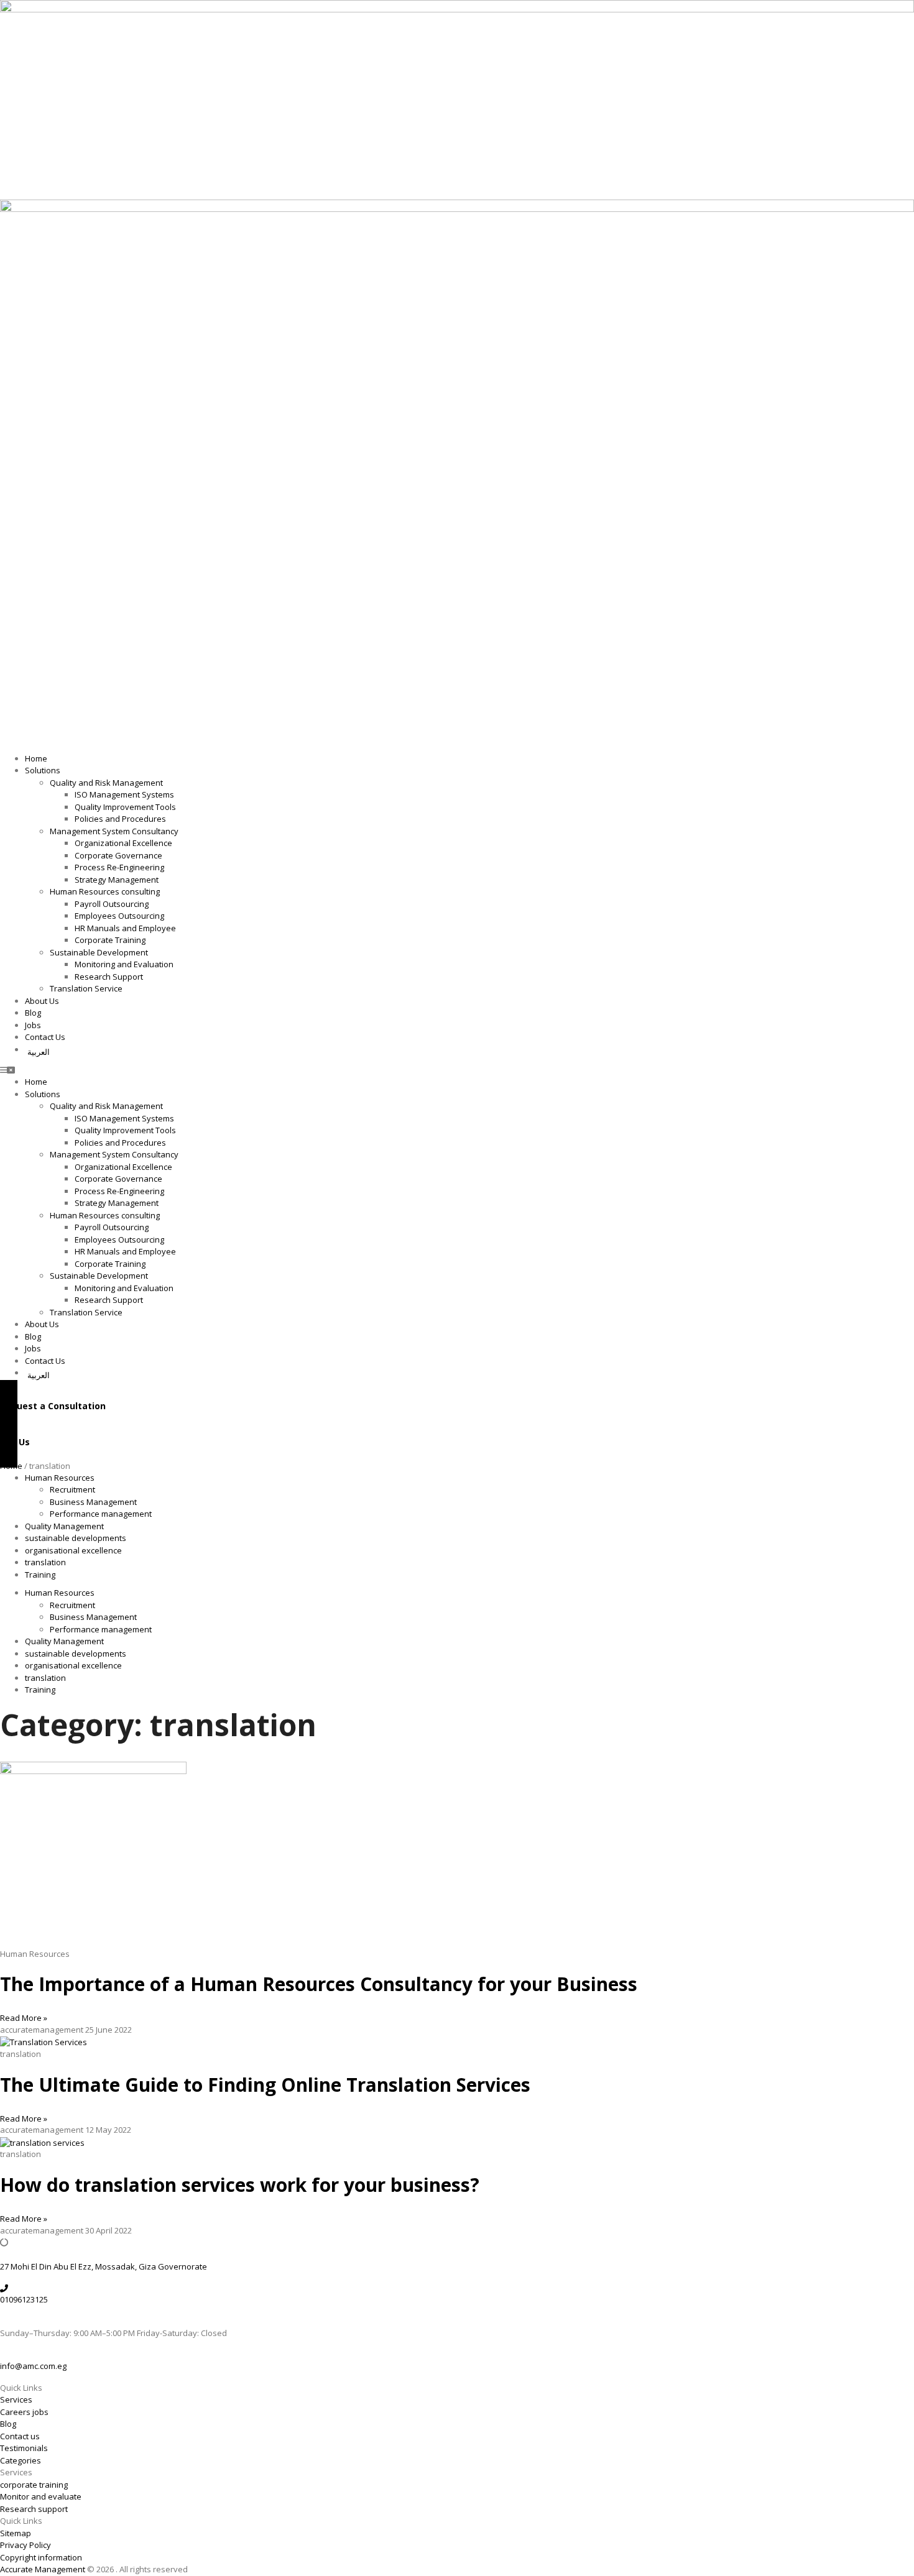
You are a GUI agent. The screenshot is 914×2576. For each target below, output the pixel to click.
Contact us (20, 2436)
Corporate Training (110, 940)
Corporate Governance (118, 855)
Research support (34, 2509)
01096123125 (24, 2299)
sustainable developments (76, 1538)
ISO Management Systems (124, 794)
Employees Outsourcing (119, 916)
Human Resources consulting (105, 891)
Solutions (43, 770)
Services (16, 2399)
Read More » (24, 2018)
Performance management (101, 1514)
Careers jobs (24, 2412)
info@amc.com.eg (33, 2366)
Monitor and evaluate (41, 2496)
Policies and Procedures (120, 819)
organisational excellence (73, 1550)
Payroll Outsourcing (112, 904)
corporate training (34, 2485)
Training (40, 1575)
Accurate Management (44, 2569)
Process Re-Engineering (119, 867)
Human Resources (60, 1478)
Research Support (109, 977)
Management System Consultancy (114, 831)
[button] (457, 1070)
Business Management (93, 1502)
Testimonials (24, 2448)
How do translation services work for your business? (240, 2185)
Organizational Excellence (123, 843)
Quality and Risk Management (106, 783)
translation (45, 1562)
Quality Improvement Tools (125, 807)
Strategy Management (117, 880)
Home (36, 758)
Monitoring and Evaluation (124, 964)
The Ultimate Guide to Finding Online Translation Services (265, 2085)
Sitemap (16, 2533)
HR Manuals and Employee (125, 928)
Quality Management (64, 1526)
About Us (42, 1001)
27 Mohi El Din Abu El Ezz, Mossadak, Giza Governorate (104, 2266)
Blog (33, 1013)
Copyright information (41, 2557)
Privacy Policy (25, 2545)
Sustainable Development (99, 952)
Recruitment (72, 1489)
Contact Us (45, 1037)
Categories (21, 2460)
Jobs (33, 1025)
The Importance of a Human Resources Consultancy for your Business (319, 1984)
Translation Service (86, 988)
